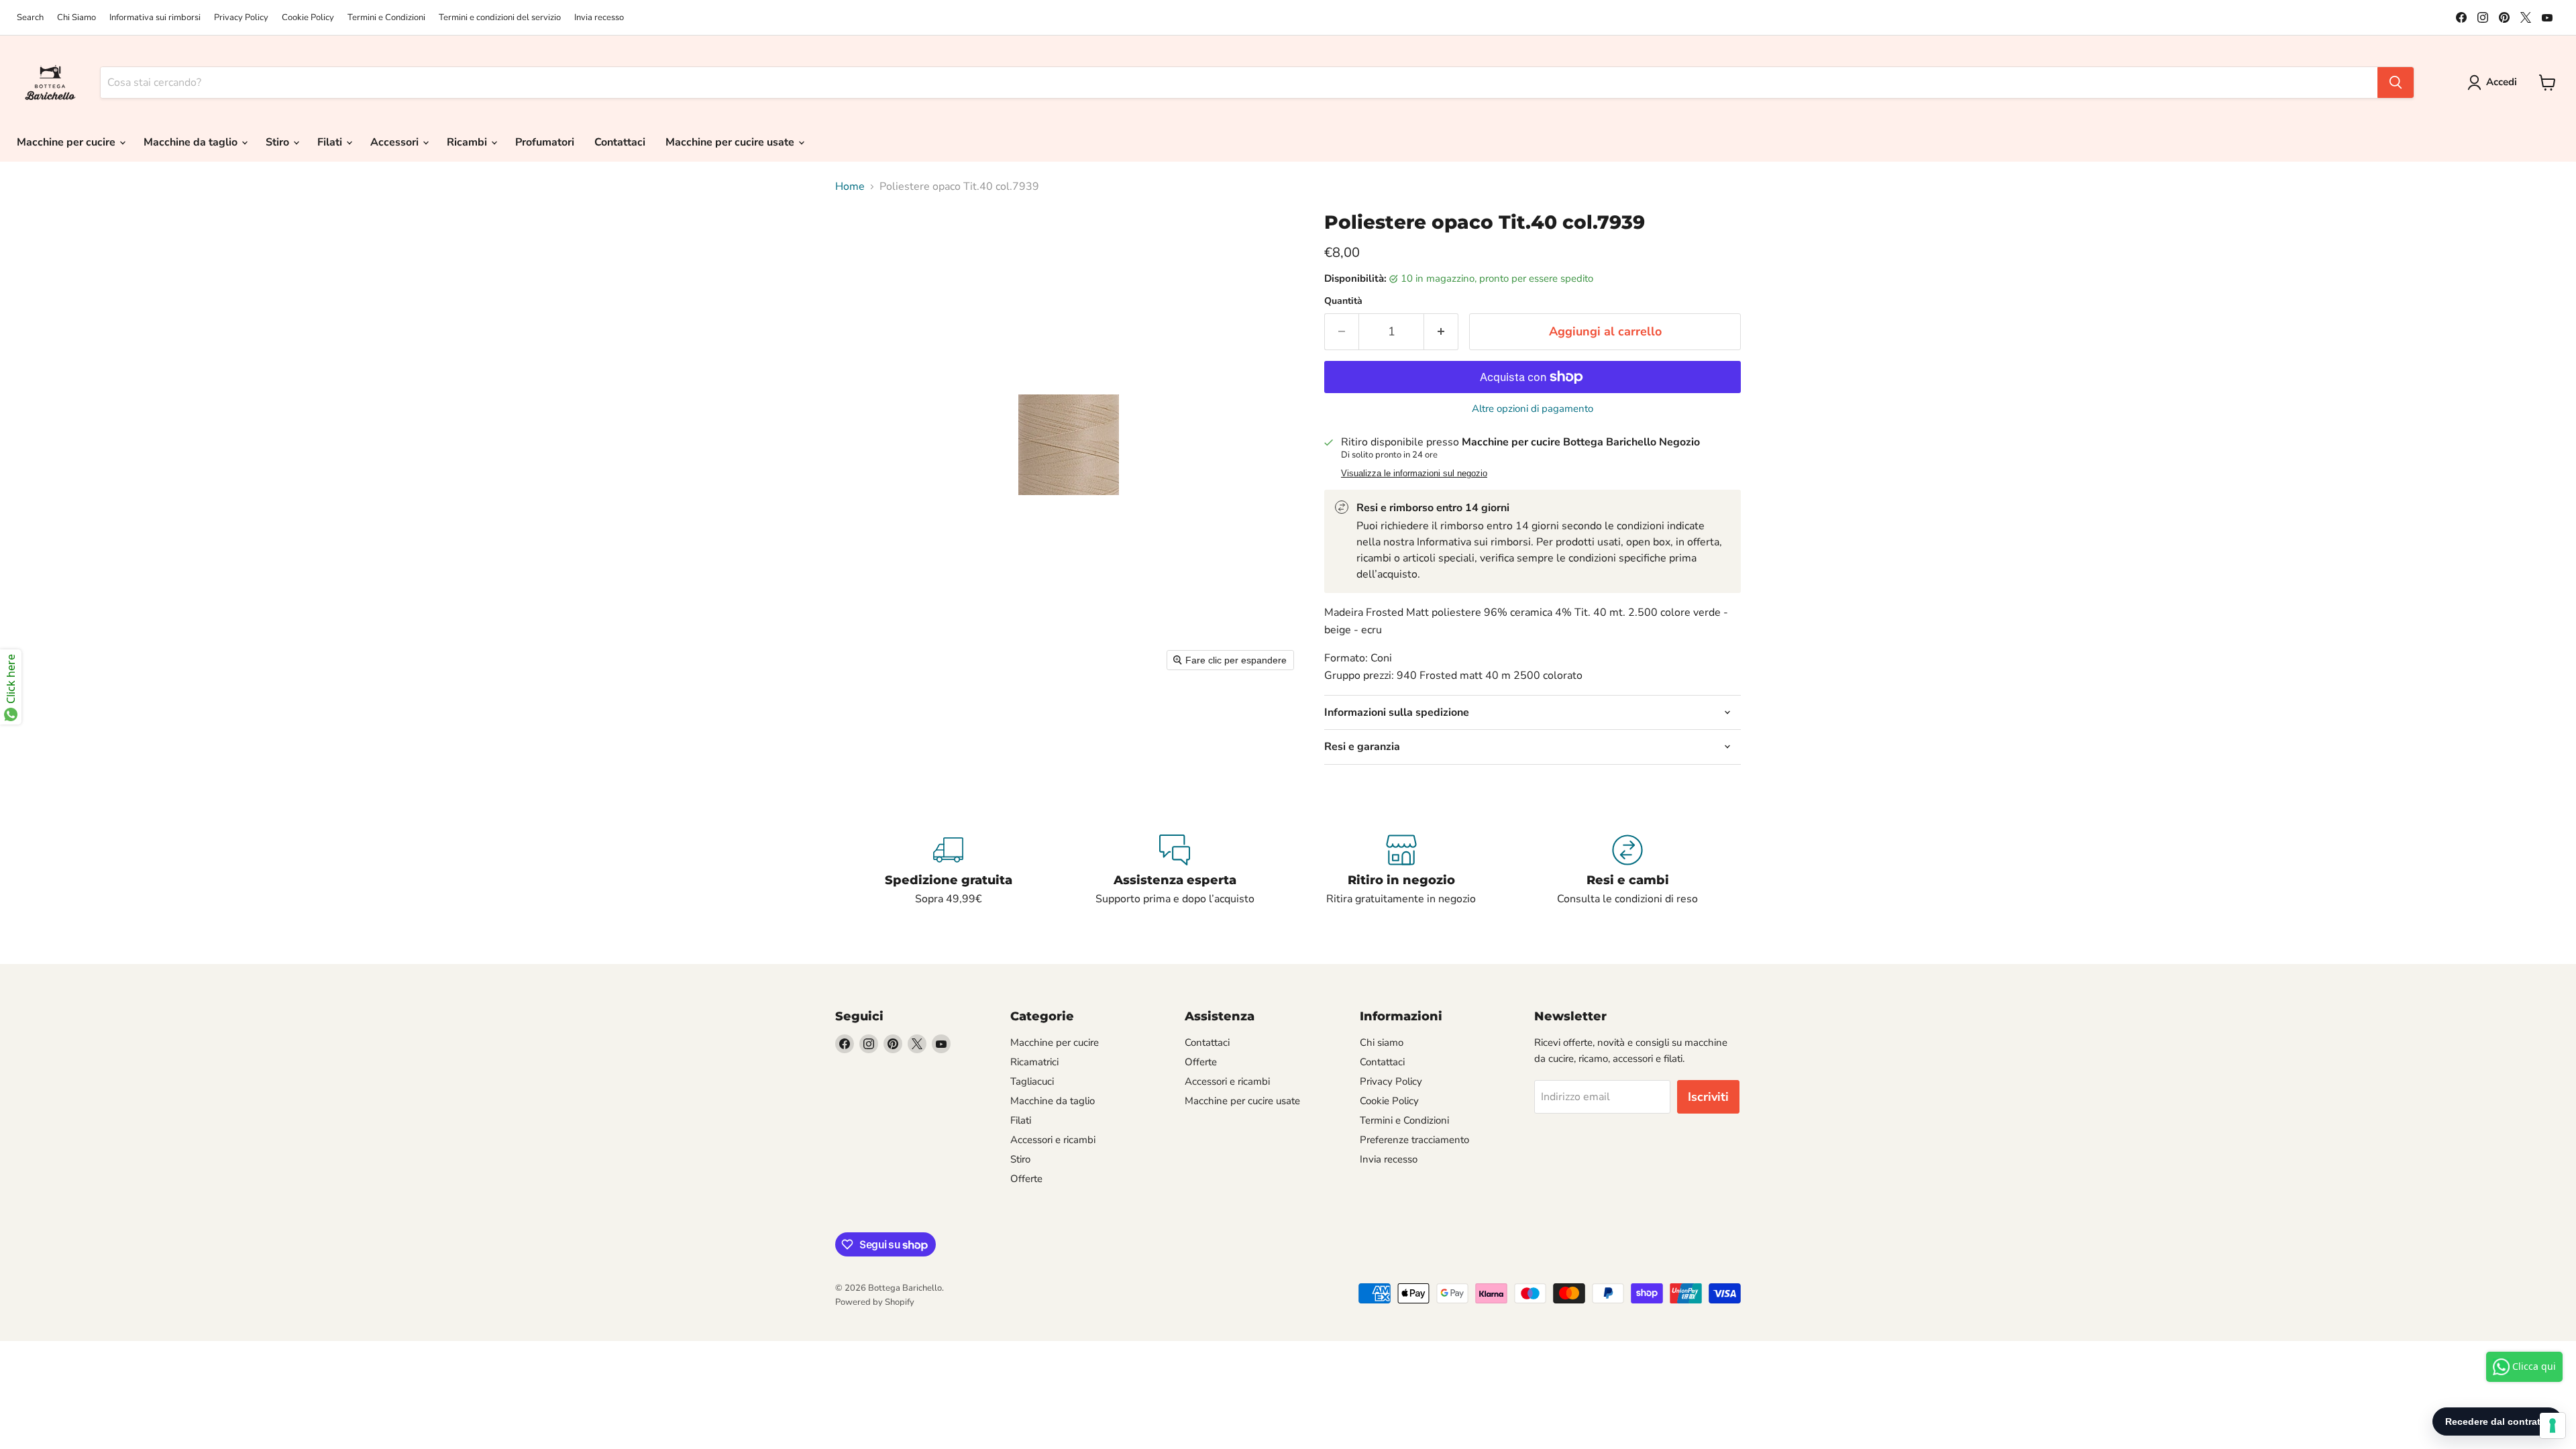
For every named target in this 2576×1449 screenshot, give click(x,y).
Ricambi (468, 142)
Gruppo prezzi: (1359, 676)
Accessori (396, 142)
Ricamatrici (1034, 1062)
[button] (2495, 83)
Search (30, 18)
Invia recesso (599, 18)
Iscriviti (1708, 1097)
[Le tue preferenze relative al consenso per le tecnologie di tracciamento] (2553, 1426)
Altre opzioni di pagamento (1533, 409)
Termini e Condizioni (386, 18)
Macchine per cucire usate (731, 142)
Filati (331, 142)
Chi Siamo (76, 18)
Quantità (1343, 301)
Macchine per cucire (67, 142)
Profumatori (545, 142)
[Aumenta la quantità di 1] (1441, 332)
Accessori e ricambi (1053, 1140)
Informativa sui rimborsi (155, 18)
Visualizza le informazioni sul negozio (1414, 474)
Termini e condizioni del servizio (500, 18)
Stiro (279, 142)
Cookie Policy (308, 18)
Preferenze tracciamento (1414, 1140)
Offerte (1026, 1179)
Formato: (1346, 658)
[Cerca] (2396, 83)
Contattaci (620, 142)
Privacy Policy (241, 18)
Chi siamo (1382, 1042)
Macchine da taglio (192, 142)
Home (850, 186)
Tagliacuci (1032, 1081)
